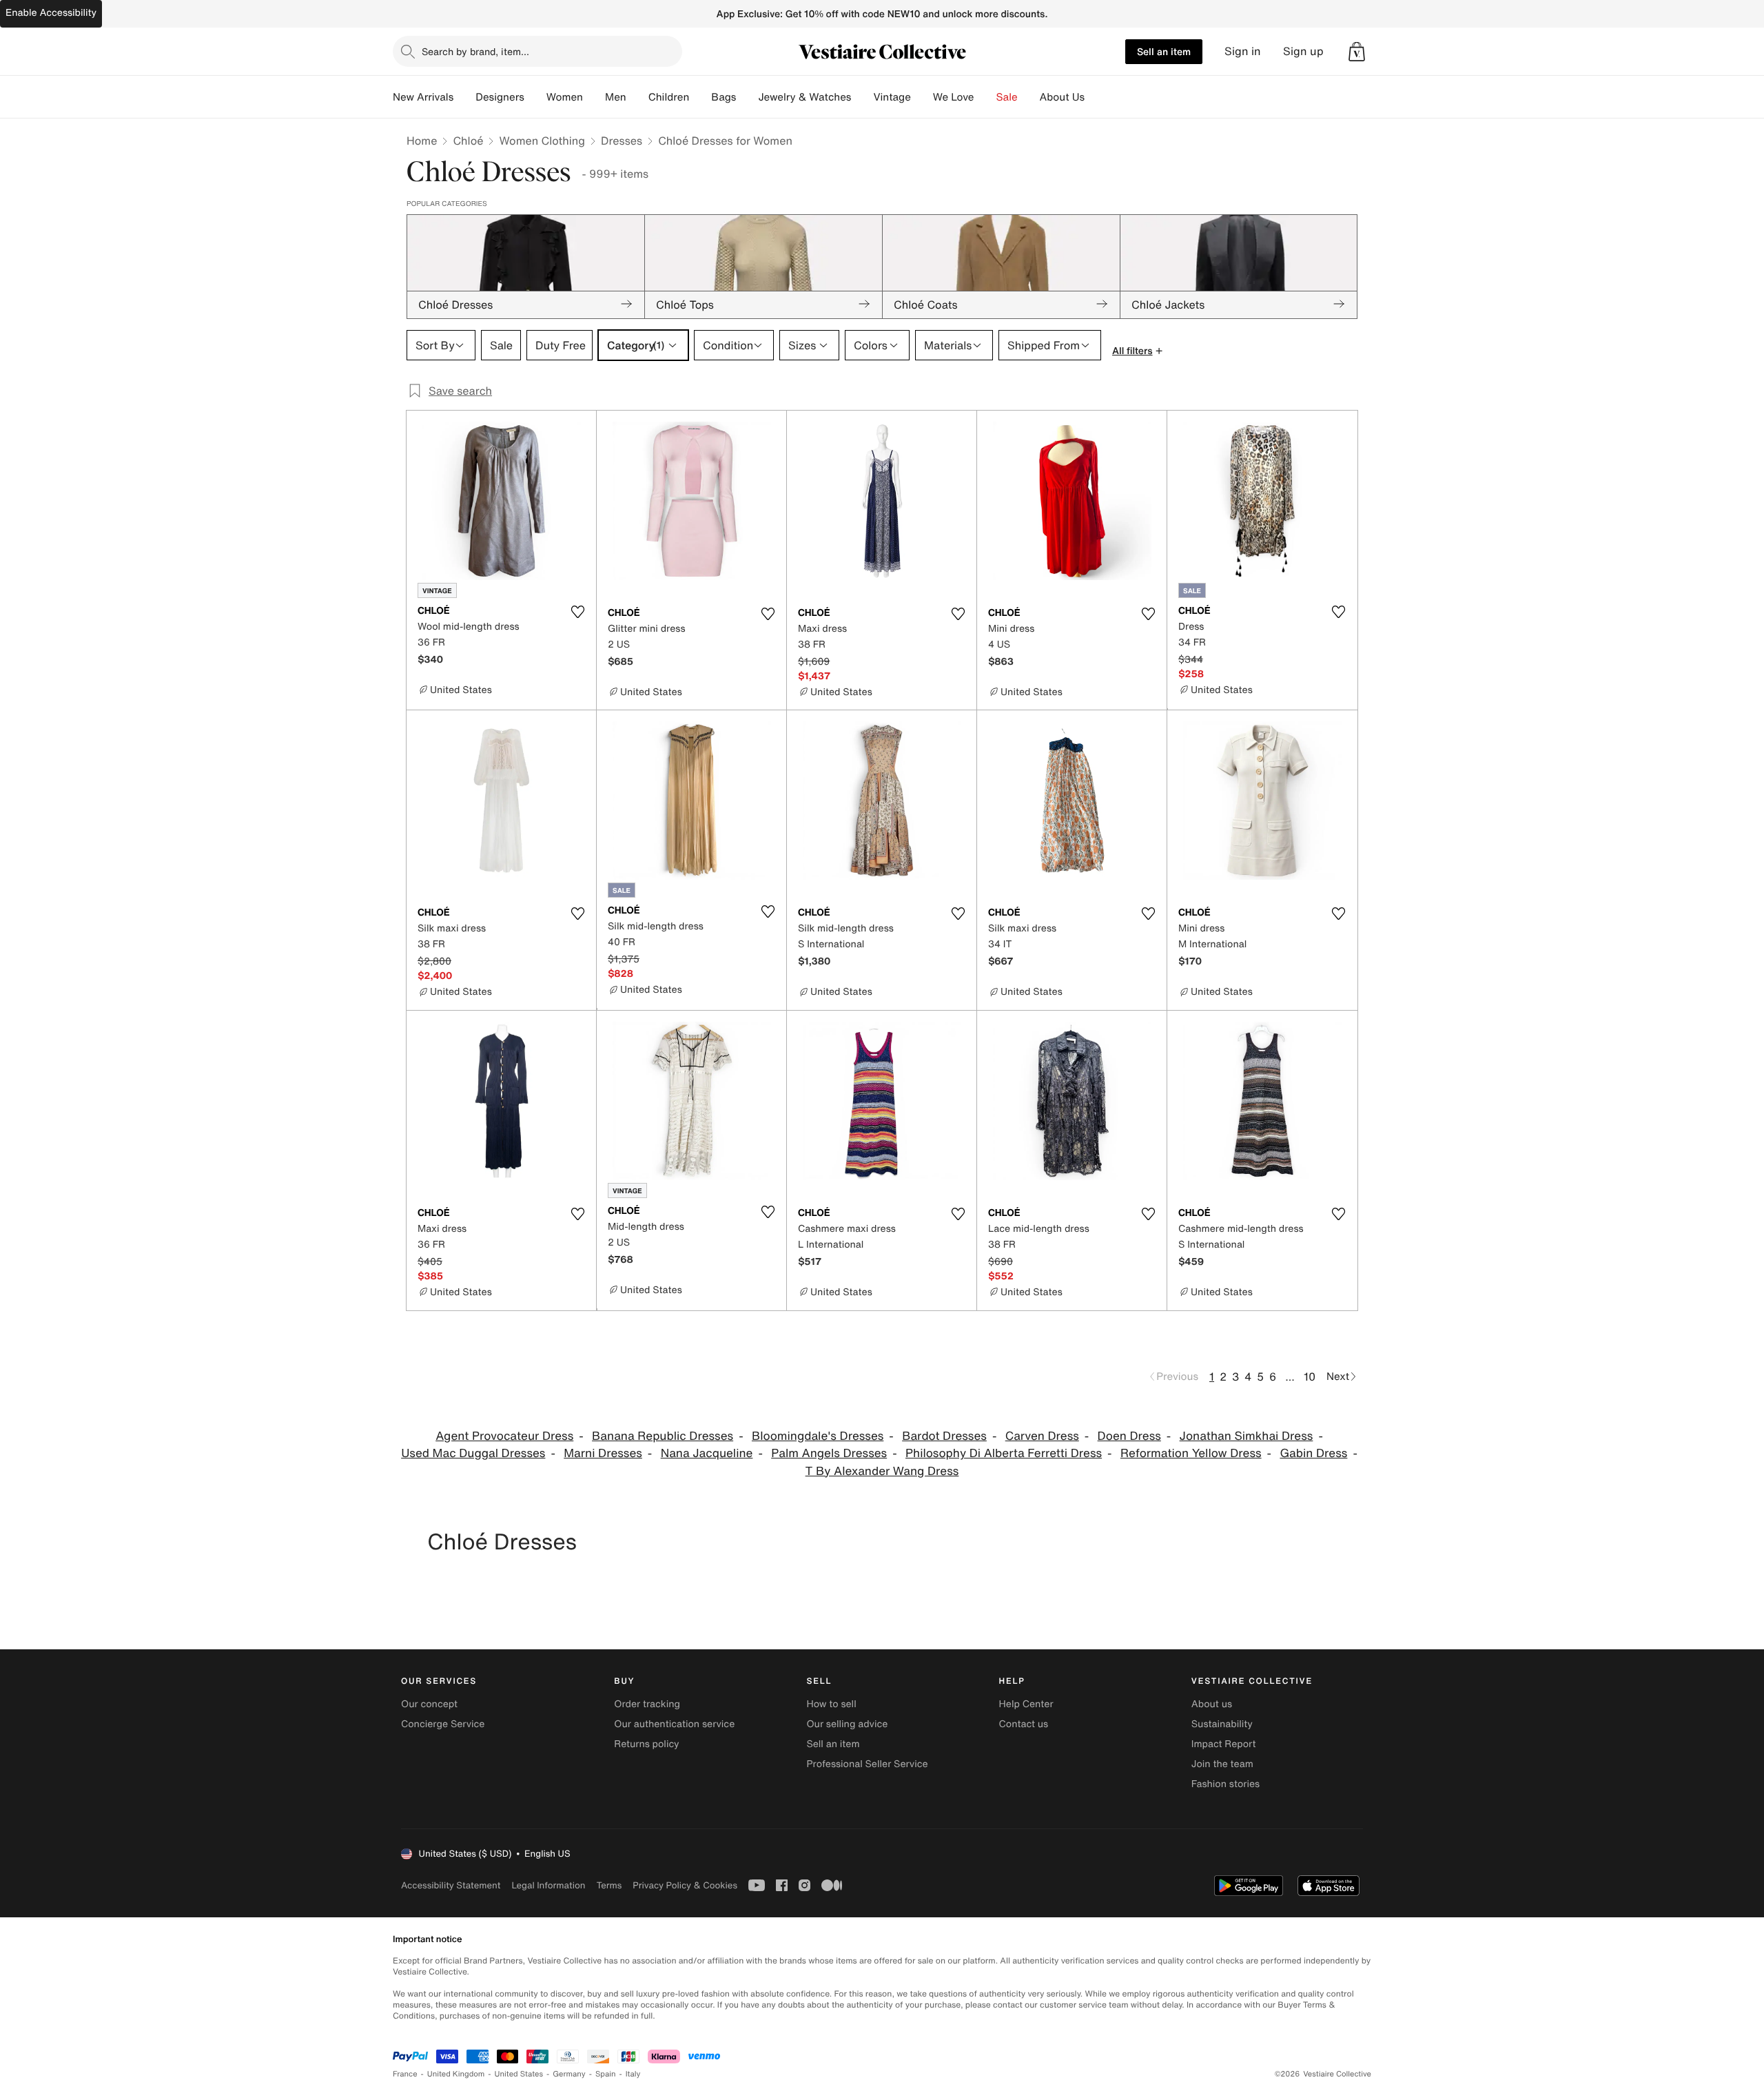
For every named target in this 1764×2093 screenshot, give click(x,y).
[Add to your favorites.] (577, 612)
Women (565, 97)
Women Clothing (542, 141)
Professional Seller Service (867, 1764)
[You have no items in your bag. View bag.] (1357, 52)
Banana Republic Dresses (663, 1436)
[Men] (637, 97)
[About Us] (1096, 97)
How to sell (831, 1704)
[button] (1357, 52)
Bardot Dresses (944, 1436)
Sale (1007, 97)
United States (519, 2074)
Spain (606, 2074)
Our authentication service (674, 1724)
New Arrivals (423, 97)
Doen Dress (1129, 1436)
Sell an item (1164, 51)
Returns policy (646, 1744)
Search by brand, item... (475, 51)
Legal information (548, 1885)
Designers (500, 97)
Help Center (1026, 1704)
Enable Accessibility (51, 13)
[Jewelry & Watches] (862, 97)
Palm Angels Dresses (829, 1453)
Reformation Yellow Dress (1191, 1453)
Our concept (429, 1704)
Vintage (892, 97)
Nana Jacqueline (707, 1453)
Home (422, 141)
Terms (609, 1885)
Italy (633, 2074)
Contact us (1024, 1724)
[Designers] (535, 97)
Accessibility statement (451, 1885)
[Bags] (747, 97)
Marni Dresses (603, 1453)
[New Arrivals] (464, 97)
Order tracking (647, 1704)
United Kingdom (456, 2074)
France (405, 2074)
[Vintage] (922, 97)
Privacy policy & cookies (685, 1885)
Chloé (468, 141)
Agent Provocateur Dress (504, 1436)
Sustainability (1222, 1724)
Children (669, 97)
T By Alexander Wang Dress (882, 1471)
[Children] (700, 97)
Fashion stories (1225, 1784)
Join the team (1222, 1764)
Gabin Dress (1313, 1453)
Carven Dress (1042, 1436)
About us (1212, 1704)
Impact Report (1224, 1744)
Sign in (1243, 51)
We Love (954, 97)
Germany (569, 2074)
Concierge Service (443, 1724)
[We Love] (985, 97)
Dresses (622, 141)
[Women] (594, 97)
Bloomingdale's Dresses (818, 1436)
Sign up (1303, 51)
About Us (1062, 97)
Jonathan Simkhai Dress (1247, 1436)
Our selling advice (847, 1724)
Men (616, 97)
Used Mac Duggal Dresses (473, 1453)
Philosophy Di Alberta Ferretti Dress (1004, 1453)
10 (1310, 1377)
